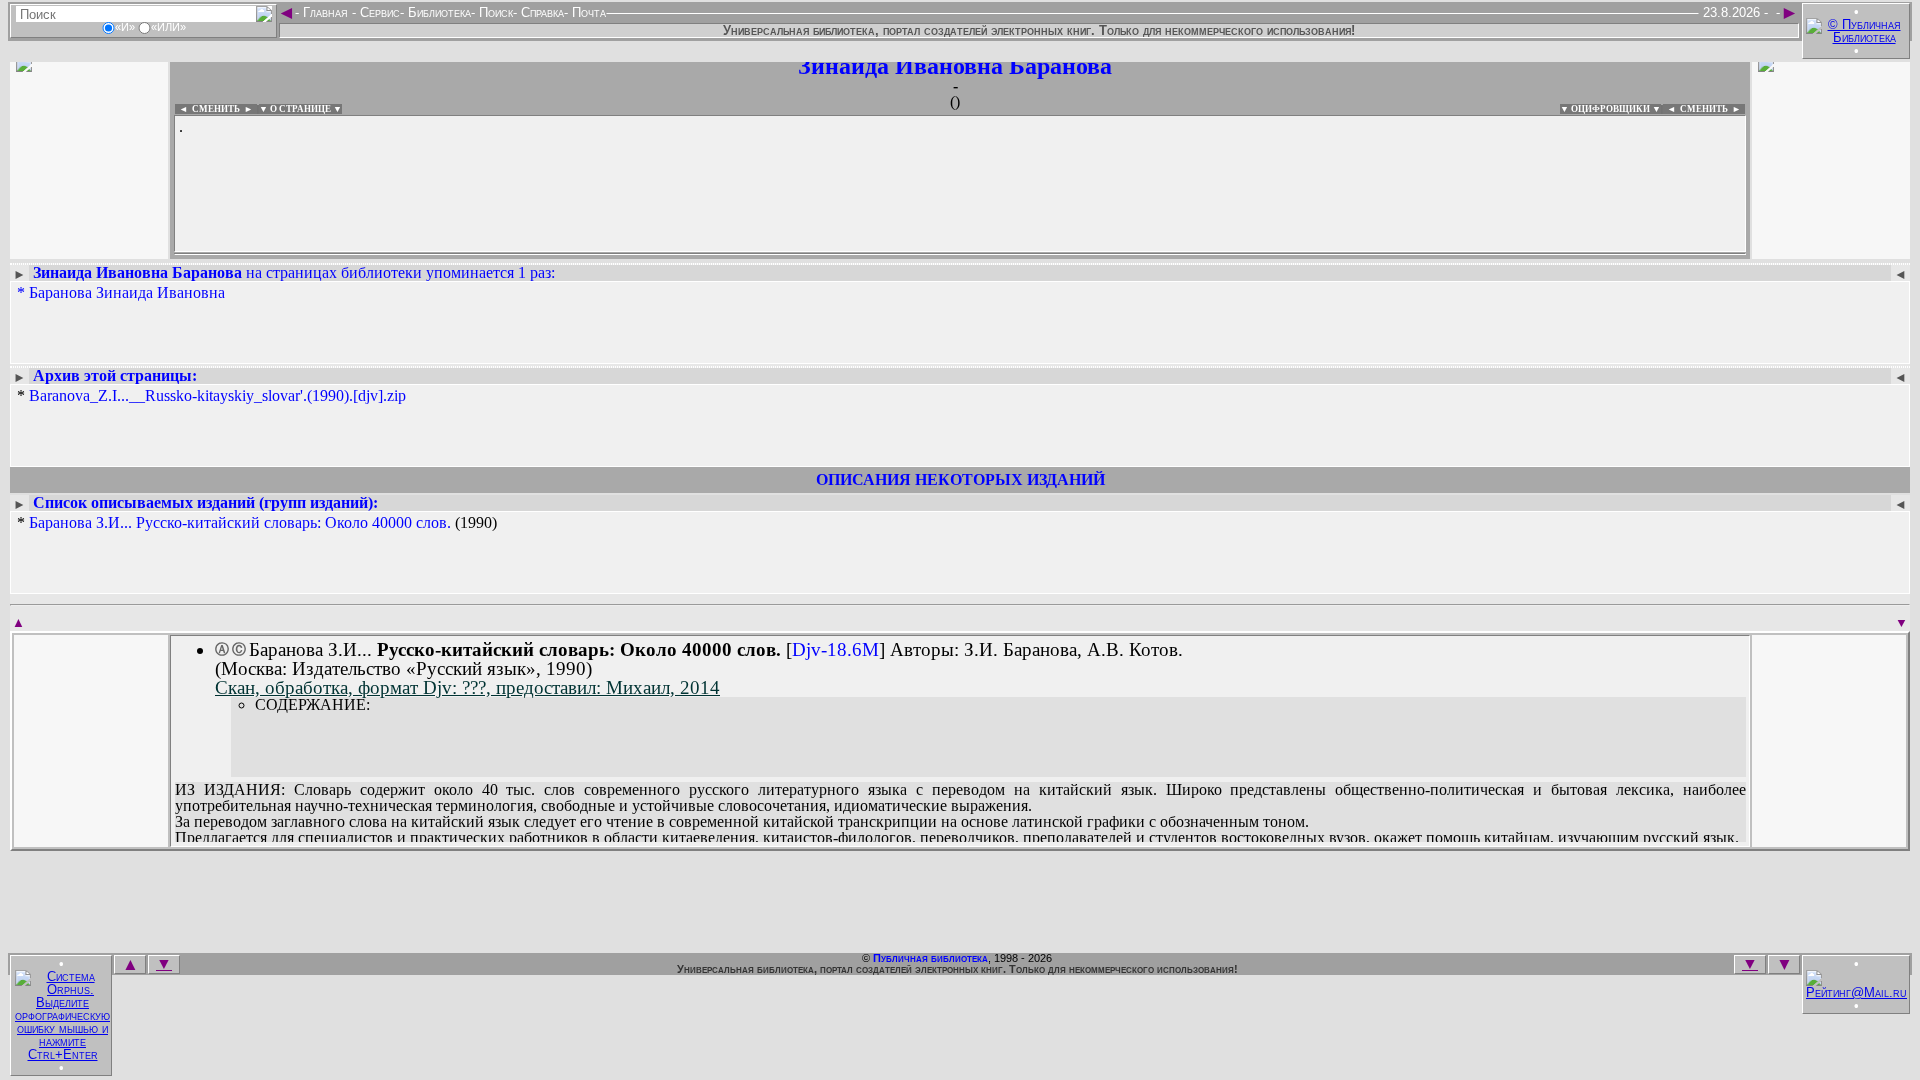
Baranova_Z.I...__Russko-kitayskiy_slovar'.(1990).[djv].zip (217, 395)
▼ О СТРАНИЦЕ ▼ (300, 109)
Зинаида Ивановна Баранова (955, 66)
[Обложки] (1831, 247)
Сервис (378, 12)
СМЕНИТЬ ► (1712, 109)
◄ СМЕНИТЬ (207, 109)
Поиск (494, 12)
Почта (587, 12)
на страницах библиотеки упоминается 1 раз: (294, 272)
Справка (540, 12)
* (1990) (257, 523)
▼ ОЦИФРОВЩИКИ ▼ (1610, 109)
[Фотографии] (89, 247)
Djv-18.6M (835, 649)
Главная (325, 12)
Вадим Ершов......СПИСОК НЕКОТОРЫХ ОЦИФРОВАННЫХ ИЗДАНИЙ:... (659, 254)
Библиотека (437, 12)
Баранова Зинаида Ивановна (127, 292)
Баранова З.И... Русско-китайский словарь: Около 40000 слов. (240, 522)
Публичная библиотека (930, 958)
